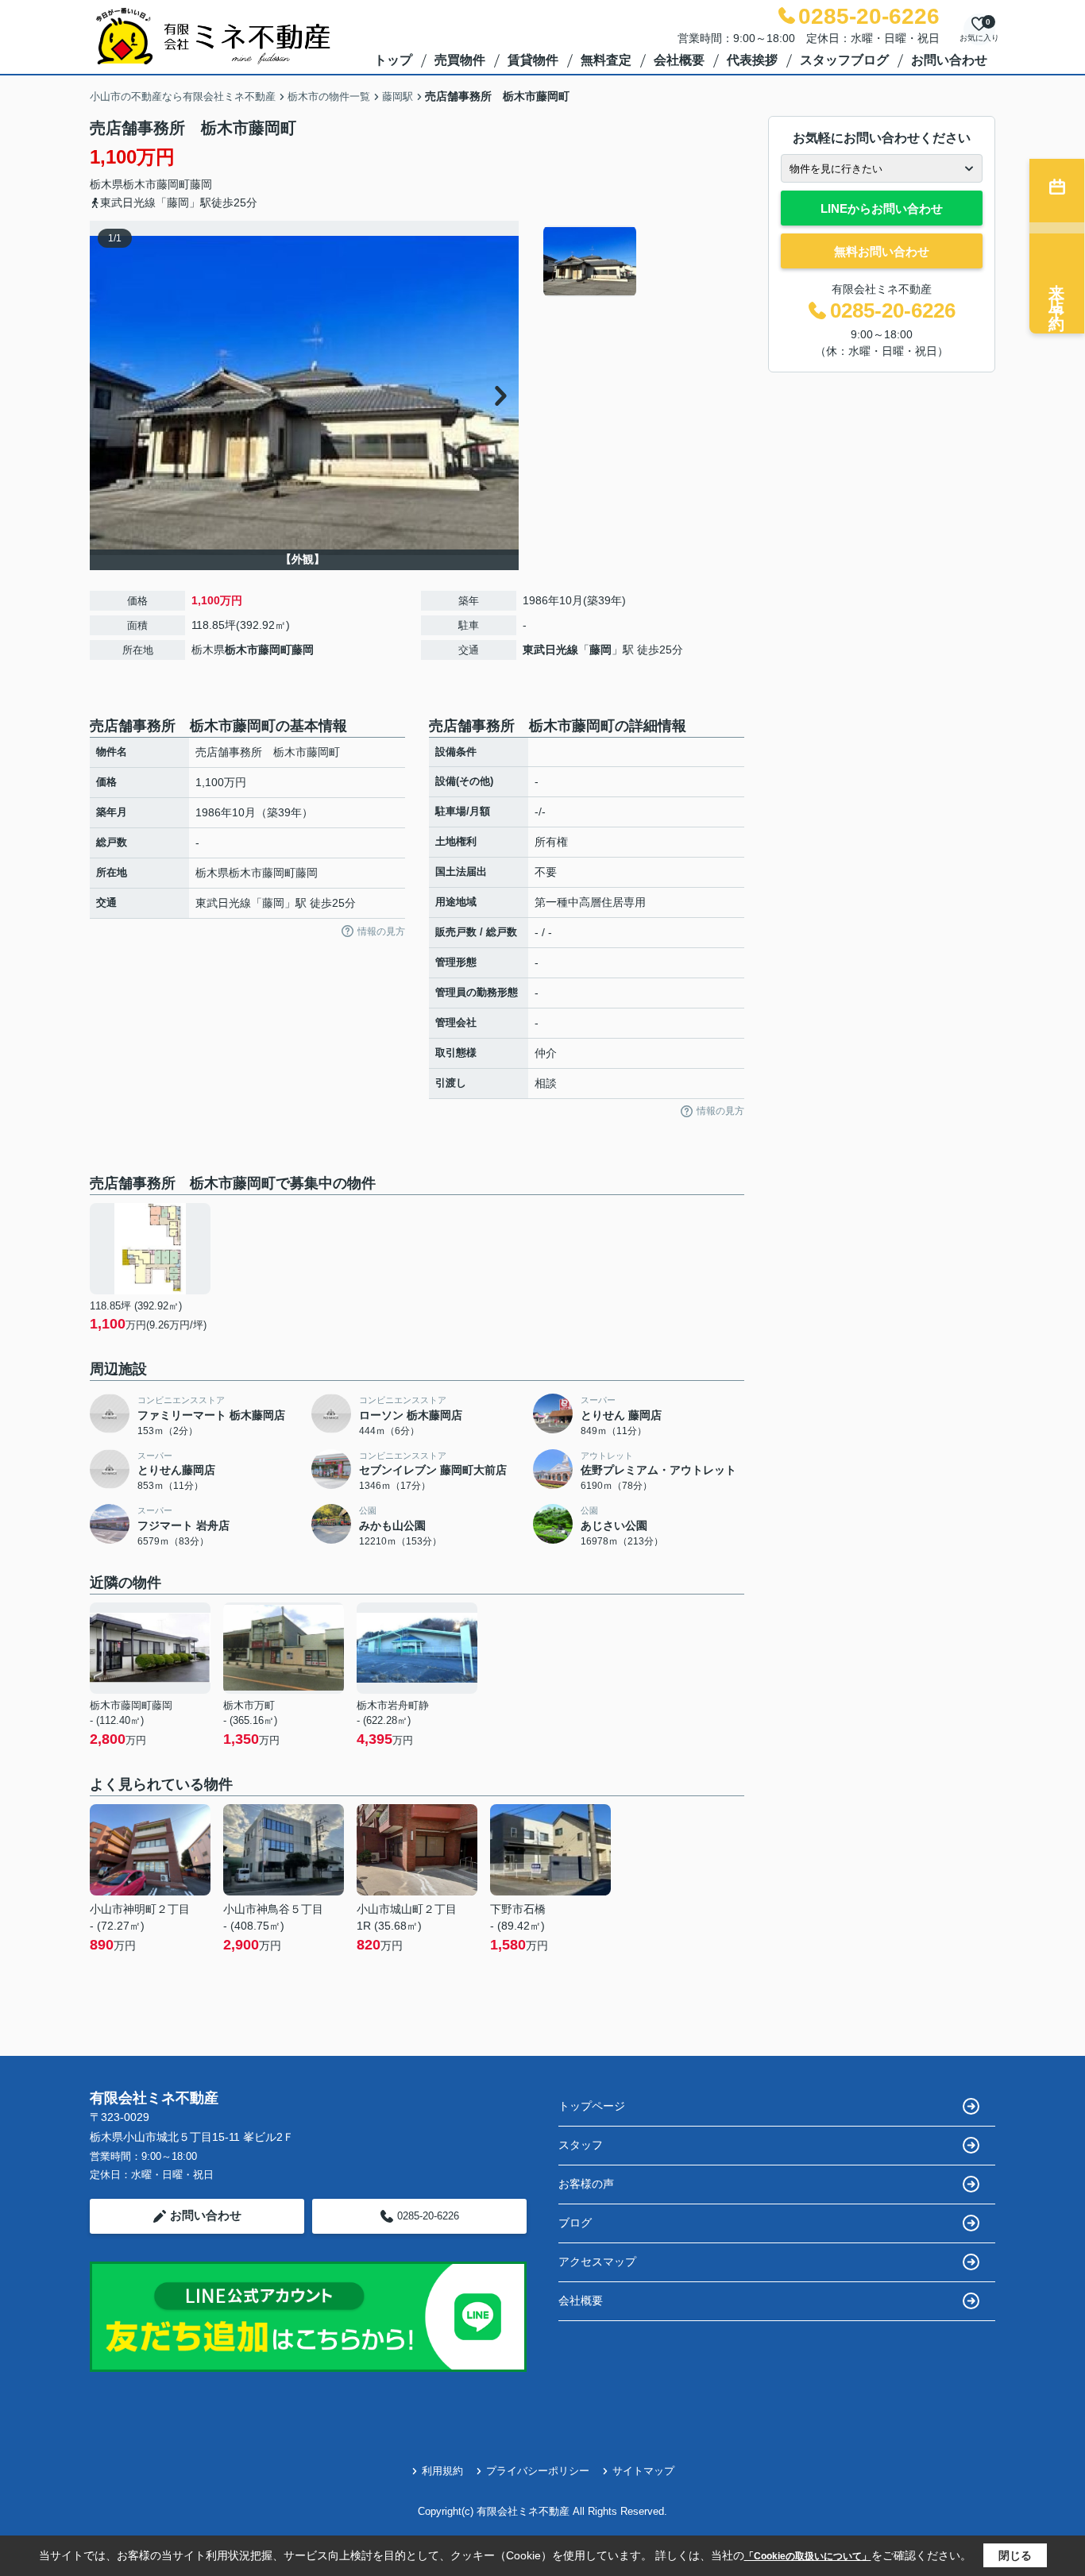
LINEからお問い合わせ (882, 208)
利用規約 (442, 2471)
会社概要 (679, 60)
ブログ (575, 2223)
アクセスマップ (597, 2262)
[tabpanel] (641, 261)
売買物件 (460, 60)
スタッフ (581, 2145)
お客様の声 (586, 2184)
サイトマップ (643, 2471)
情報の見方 (381, 931)
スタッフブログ (844, 60)
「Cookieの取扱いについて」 (808, 2556)
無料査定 (606, 60)
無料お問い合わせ (882, 251)
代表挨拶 (752, 60)
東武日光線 (550, 650)
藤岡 (600, 650)
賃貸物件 (533, 60)
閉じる (1015, 2555)
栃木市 (140, 184)
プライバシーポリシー (538, 2471)
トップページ (592, 2106)
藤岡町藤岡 (184, 184)
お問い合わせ (949, 60)
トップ (393, 60)
